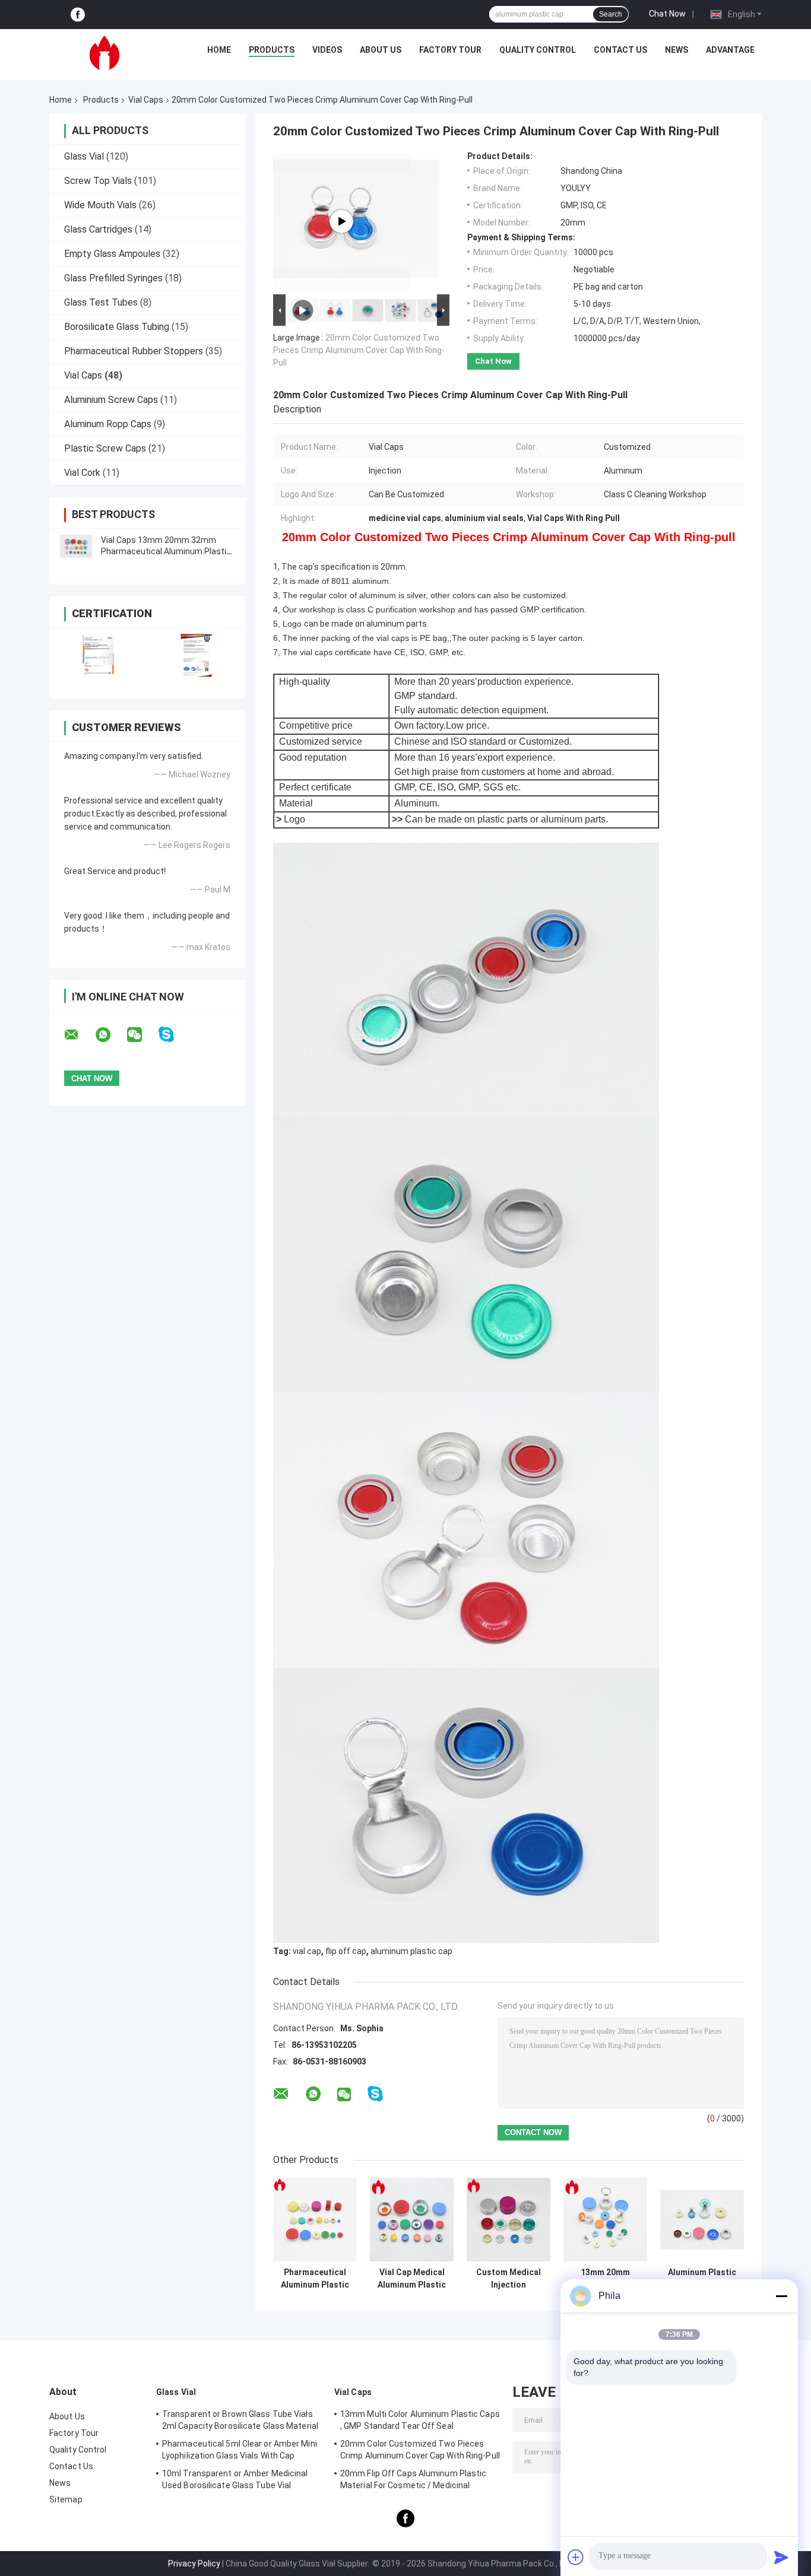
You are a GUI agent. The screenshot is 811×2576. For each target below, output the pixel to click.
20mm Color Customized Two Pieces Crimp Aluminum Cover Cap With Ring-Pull (359, 350)
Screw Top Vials (98, 181)
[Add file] (576, 2557)
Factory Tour (450, 50)
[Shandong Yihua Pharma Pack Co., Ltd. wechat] (142, 1035)
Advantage (730, 50)
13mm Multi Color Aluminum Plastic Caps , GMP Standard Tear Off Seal (420, 2420)
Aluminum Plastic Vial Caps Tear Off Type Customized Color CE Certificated (702, 2279)
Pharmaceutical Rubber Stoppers (134, 351)
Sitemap (66, 2499)
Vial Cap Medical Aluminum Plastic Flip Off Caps (412, 2279)
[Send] (781, 2557)
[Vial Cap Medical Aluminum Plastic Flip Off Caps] (412, 2220)
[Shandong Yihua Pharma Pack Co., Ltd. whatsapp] (110, 1035)
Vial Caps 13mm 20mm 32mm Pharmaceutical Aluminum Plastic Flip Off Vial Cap (166, 551)
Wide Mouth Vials (100, 205)
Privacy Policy (194, 2564)
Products (272, 50)
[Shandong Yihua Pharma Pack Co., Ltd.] (104, 53)
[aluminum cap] (341, 221)
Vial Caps (146, 100)
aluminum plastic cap (411, 1951)
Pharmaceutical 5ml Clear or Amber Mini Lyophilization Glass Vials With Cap (240, 2450)
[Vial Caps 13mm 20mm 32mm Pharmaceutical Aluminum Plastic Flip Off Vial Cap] (76, 546)
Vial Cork (82, 473)
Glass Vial (84, 156)
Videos (327, 50)
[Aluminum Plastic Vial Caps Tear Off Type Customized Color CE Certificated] (702, 2220)
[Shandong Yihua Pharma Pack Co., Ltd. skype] (174, 1035)
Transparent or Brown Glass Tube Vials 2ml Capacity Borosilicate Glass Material (240, 2420)
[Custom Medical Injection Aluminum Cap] (509, 2220)
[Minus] (781, 2296)
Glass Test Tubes (101, 302)
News (677, 50)
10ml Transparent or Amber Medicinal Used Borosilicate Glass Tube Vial (235, 2479)
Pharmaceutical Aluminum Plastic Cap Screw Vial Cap (315, 2279)
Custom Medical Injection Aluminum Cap (509, 2279)
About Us (381, 50)
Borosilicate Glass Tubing (117, 327)
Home (219, 50)
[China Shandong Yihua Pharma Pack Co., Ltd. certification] (98, 655)
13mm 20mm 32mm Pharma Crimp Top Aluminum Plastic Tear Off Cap (605, 2279)
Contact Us (620, 50)
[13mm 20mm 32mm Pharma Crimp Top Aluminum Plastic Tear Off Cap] (605, 2220)
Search (611, 14)
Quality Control (538, 50)
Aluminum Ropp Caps (108, 424)
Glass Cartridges (98, 229)
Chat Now (667, 14)
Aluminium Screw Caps (111, 400)
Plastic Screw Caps (105, 448)
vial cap (307, 1951)
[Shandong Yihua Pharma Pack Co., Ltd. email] (79, 1035)
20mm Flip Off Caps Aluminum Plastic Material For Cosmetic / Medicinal (414, 2479)
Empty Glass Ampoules (112, 254)
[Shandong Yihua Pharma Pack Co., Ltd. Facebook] (78, 15)
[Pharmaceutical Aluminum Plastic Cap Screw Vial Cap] (315, 2220)
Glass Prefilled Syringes (113, 278)
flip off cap (346, 1951)
